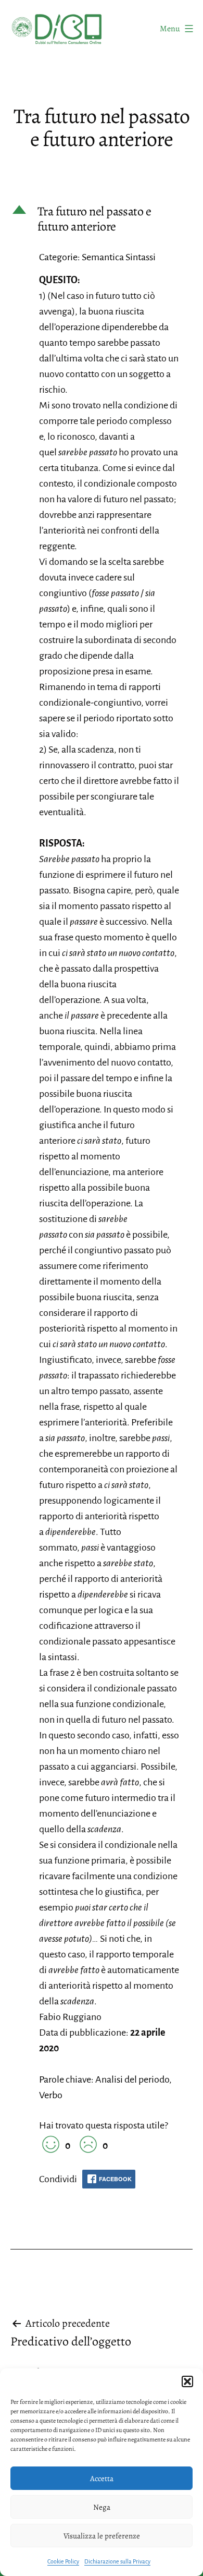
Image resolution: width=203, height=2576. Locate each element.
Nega (102, 2507)
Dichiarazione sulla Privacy (117, 2561)
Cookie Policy (63, 2561)
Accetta (102, 2478)
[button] (187, 2381)
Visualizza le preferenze (102, 2536)
